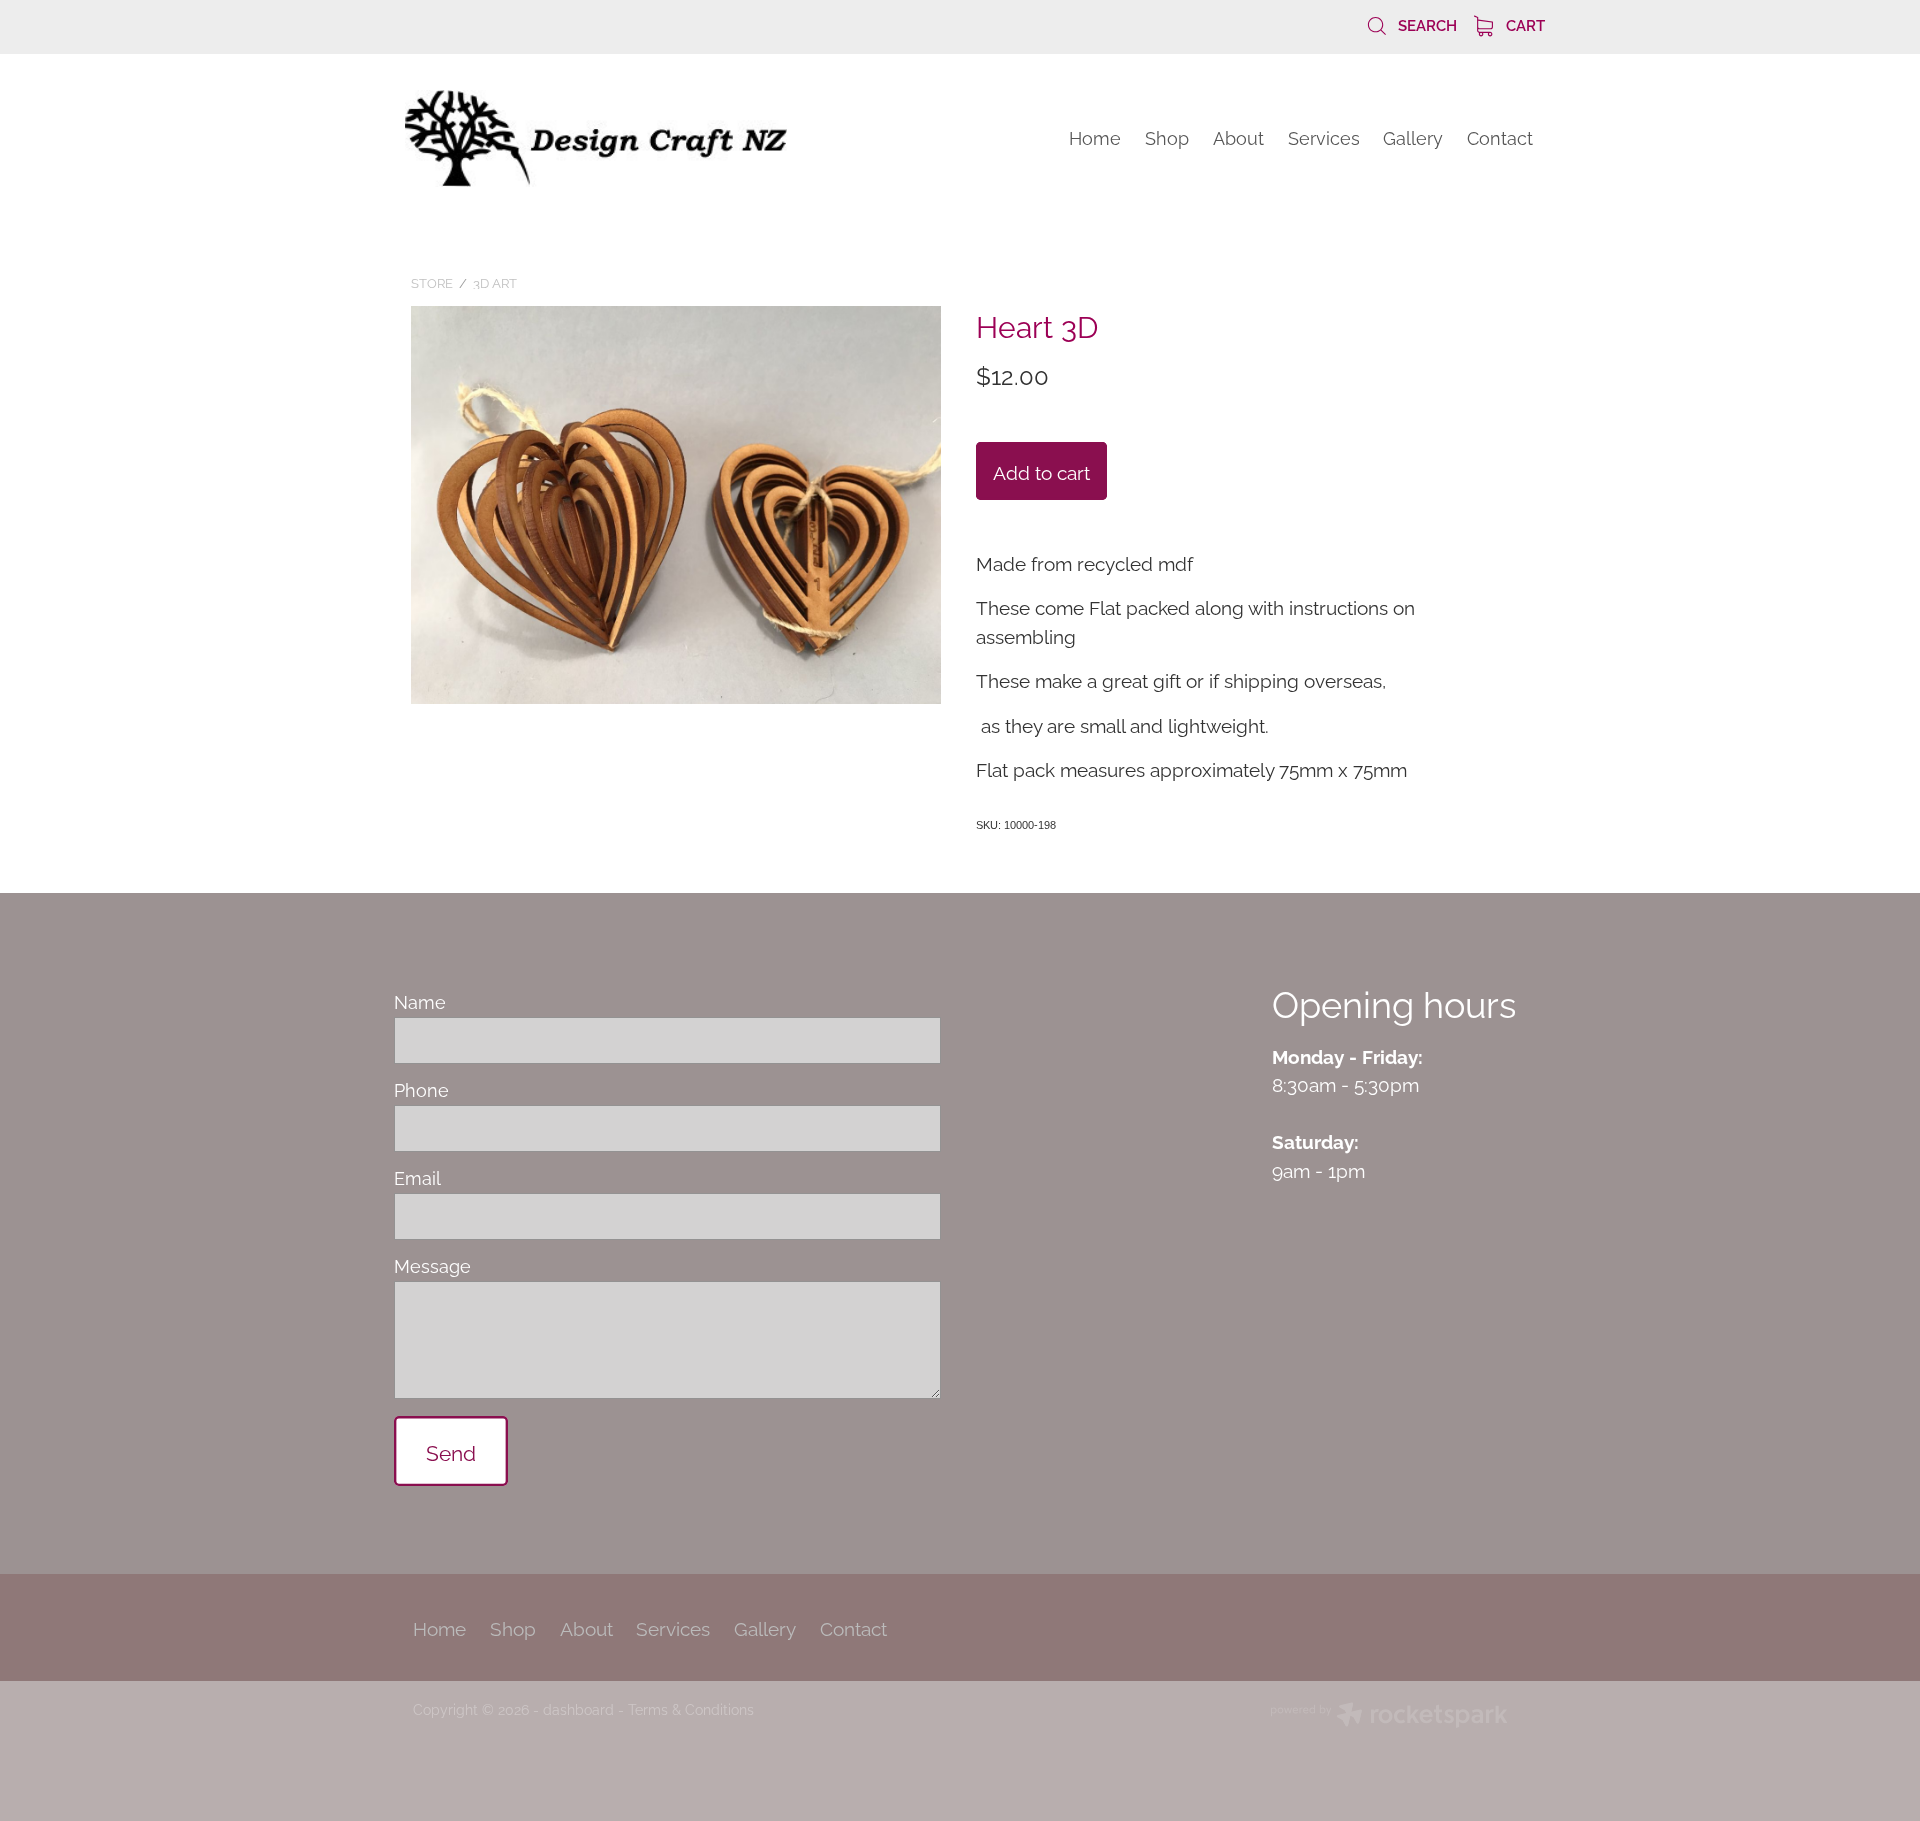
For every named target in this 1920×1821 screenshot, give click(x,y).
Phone (421, 1090)
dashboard (578, 1708)
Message (432, 1266)
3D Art (495, 282)
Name (420, 1002)
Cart (1523, 24)
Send (451, 1451)
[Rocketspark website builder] (1389, 1716)
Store (432, 282)
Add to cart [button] (1041, 471)
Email (417, 1178)
